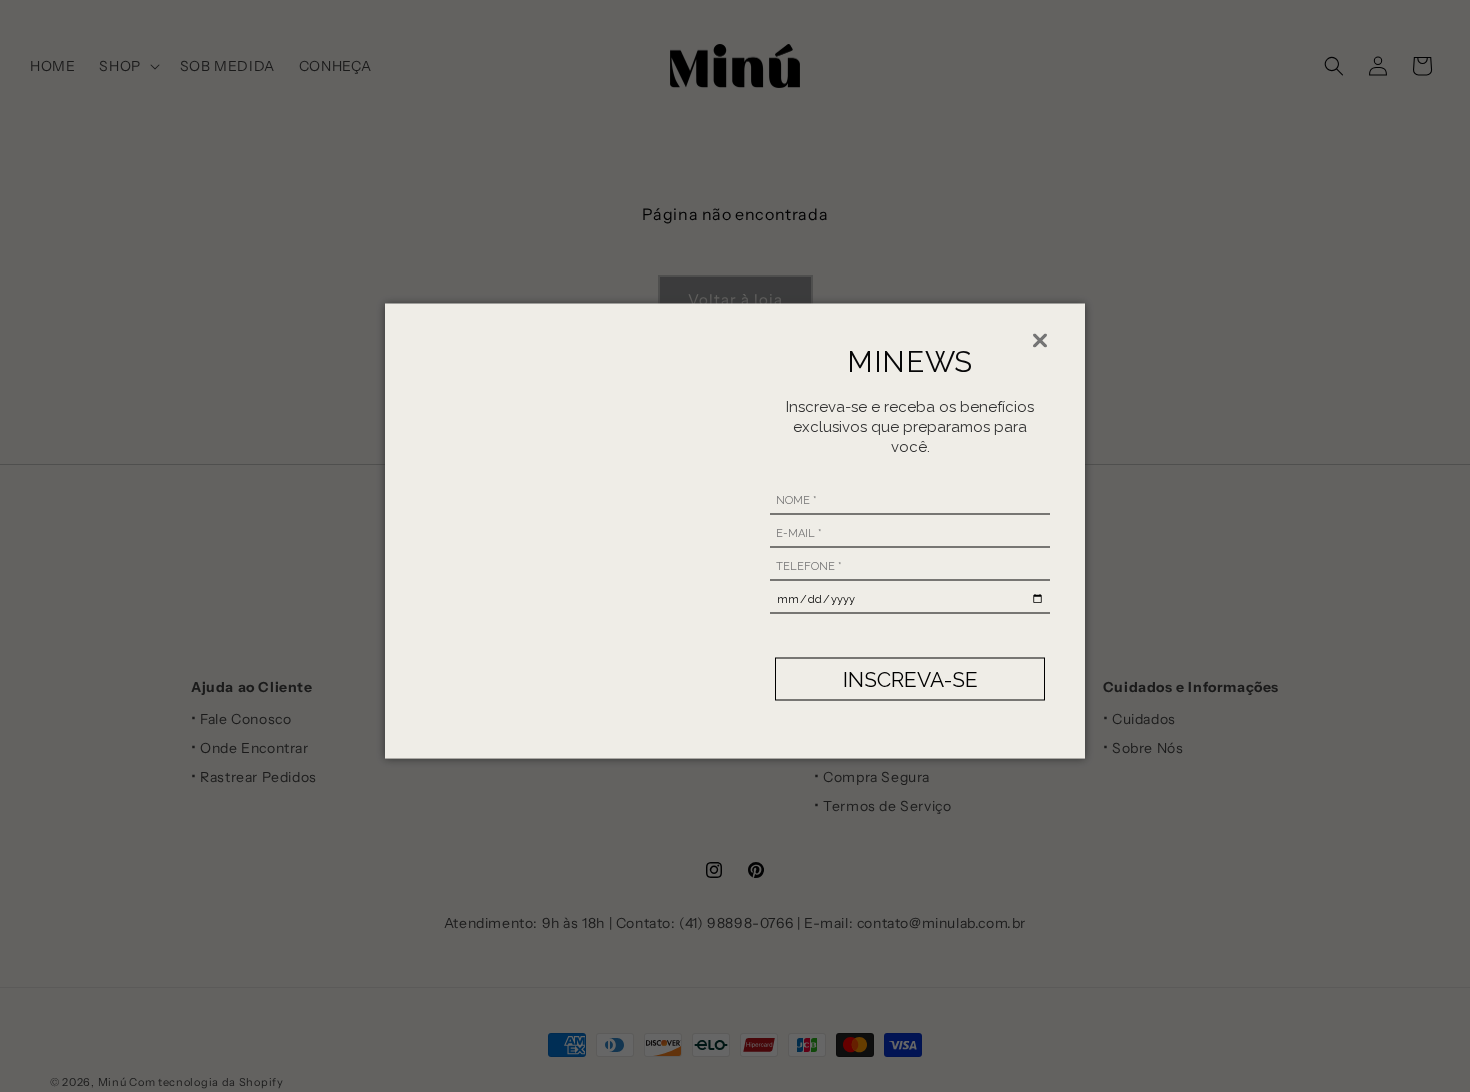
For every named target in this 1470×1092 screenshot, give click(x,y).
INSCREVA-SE (910, 678)
